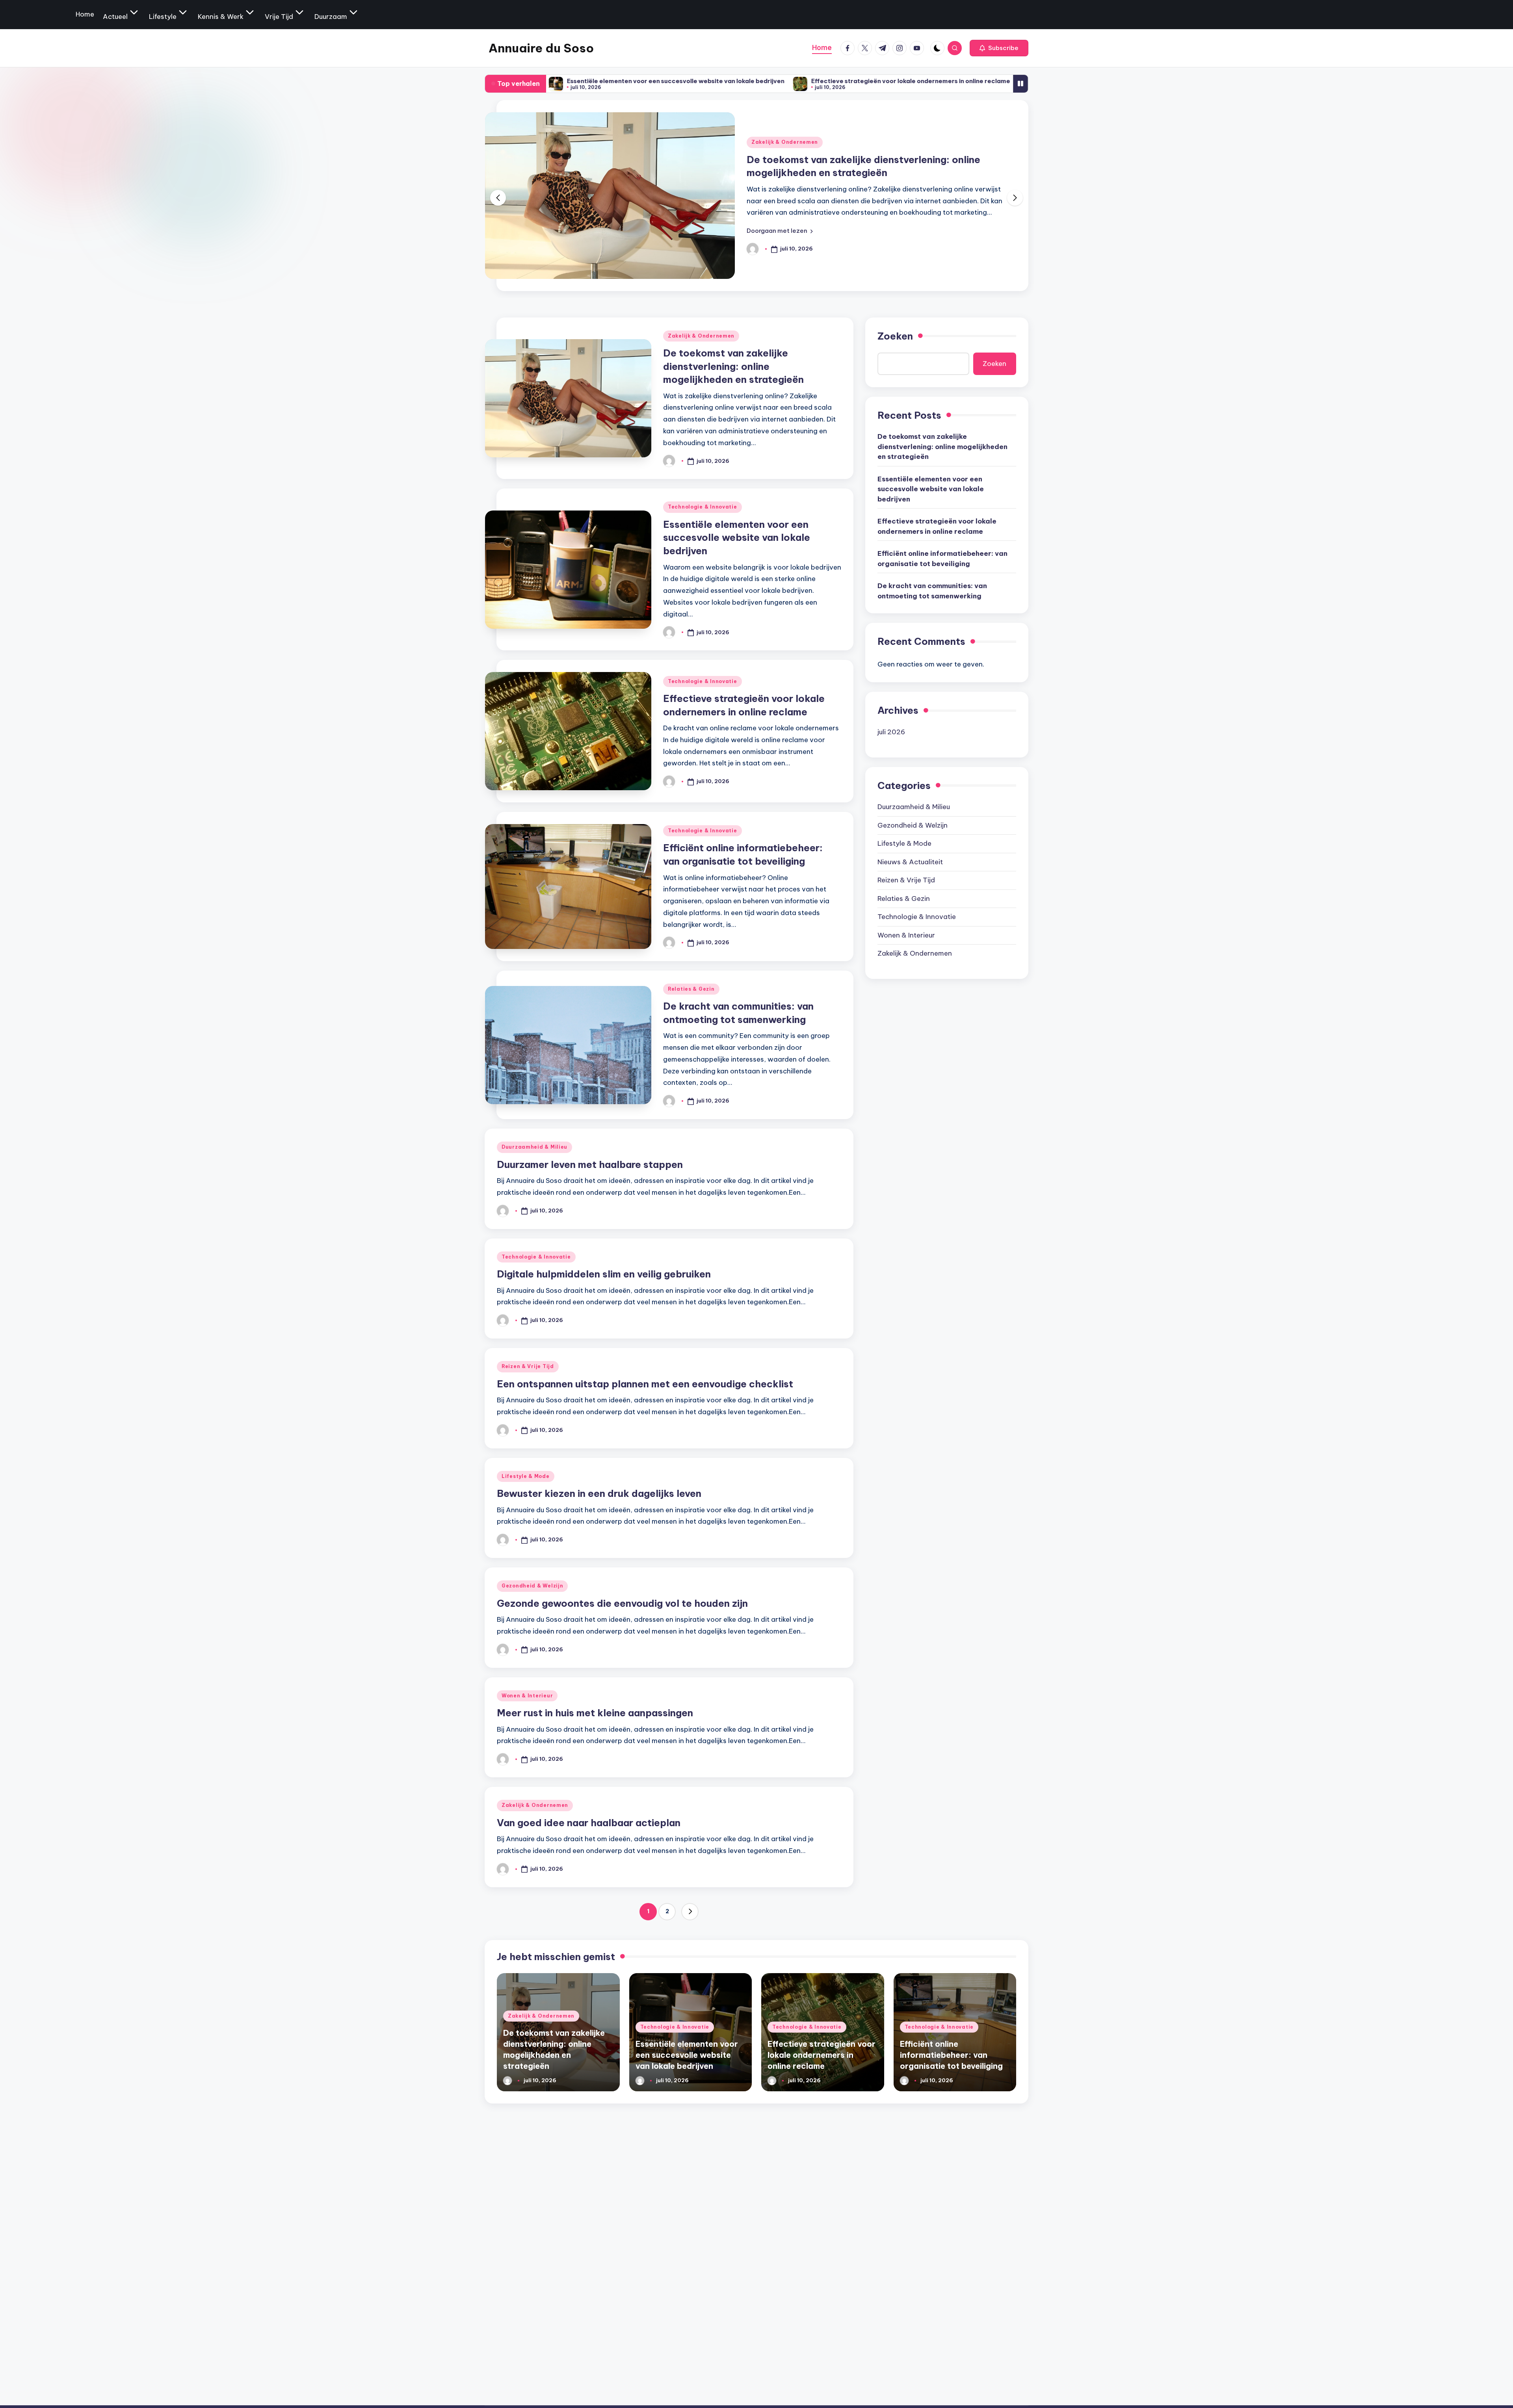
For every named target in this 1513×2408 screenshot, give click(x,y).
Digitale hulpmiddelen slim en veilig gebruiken (604, 1274)
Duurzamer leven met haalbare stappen (590, 1164)
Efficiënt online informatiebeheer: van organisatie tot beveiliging (973, 81)
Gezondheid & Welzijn (532, 1586)
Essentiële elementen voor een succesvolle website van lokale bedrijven (737, 537)
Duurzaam (331, 17)
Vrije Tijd (279, 17)
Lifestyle (163, 17)
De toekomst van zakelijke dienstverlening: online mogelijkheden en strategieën (733, 366)
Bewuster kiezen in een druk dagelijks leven (599, 1493)
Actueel (115, 17)
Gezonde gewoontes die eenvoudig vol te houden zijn (622, 1603)
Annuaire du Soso (541, 48)
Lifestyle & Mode (526, 1476)
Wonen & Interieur (527, 1696)
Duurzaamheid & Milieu (534, 1147)
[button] (999, 48)
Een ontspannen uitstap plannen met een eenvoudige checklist (645, 1384)
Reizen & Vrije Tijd (528, 1366)
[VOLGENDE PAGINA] (690, 1912)
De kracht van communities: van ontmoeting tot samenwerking (932, 591)
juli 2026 (891, 732)
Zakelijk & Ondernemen (701, 336)
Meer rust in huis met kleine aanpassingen (595, 1713)
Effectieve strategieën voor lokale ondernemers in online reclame (749, 81)
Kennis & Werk (221, 17)
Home (85, 14)
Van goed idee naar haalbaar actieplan (589, 1823)
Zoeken (895, 336)
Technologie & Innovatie (786, 142)
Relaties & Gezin (691, 989)
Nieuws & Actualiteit (910, 862)
